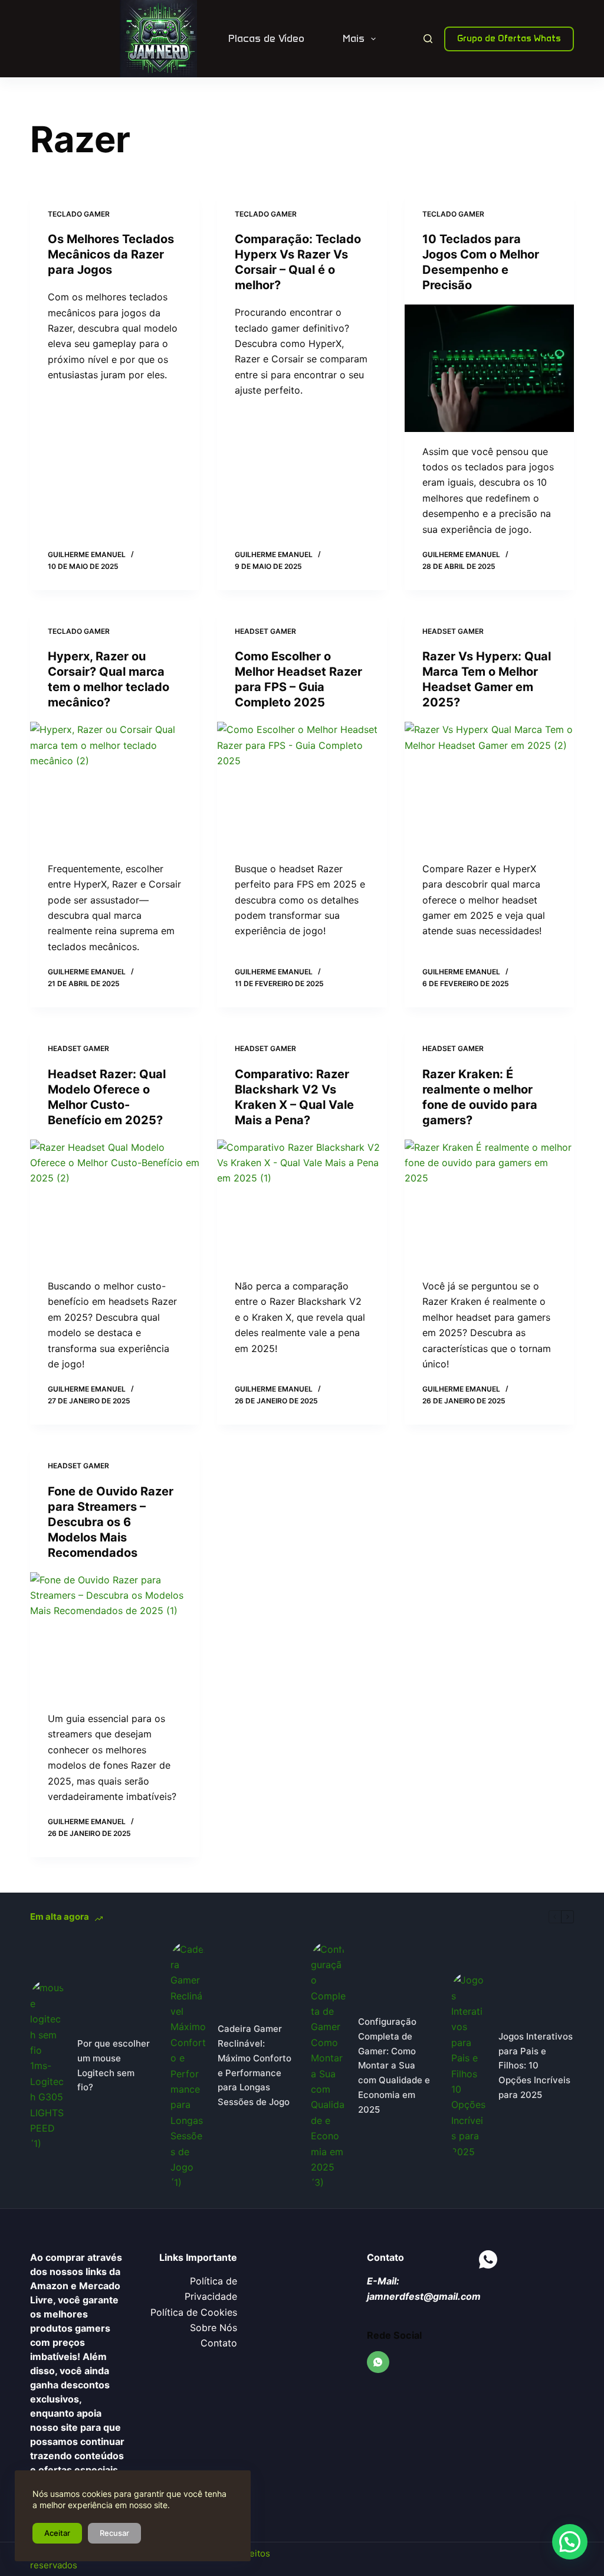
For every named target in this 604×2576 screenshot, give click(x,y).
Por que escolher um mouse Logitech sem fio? (114, 2065)
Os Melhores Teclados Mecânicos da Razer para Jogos (111, 254)
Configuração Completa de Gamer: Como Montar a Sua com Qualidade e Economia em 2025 (394, 2066)
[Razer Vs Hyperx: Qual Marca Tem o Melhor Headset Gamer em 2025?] (489, 785)
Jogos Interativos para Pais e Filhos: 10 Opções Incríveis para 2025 (536, 2066)
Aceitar (57, 2533)
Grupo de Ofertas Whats (509, 38)
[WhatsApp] (378, 2362)
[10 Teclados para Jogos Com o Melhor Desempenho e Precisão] (489, 368)
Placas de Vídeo (266, 38)
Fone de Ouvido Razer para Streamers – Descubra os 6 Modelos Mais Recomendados (111, 1522)
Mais (354, 38)
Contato (219, 2343)
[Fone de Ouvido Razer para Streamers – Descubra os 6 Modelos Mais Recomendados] (115, 1636)
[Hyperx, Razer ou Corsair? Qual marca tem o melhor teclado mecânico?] (115, 785)
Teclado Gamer (79, 214)
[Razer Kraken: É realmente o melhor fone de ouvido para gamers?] (489, 1203)
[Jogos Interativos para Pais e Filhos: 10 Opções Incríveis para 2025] (469, 2066)
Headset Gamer (265, 631)
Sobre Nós (214, 2328)
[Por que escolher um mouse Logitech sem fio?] (48, 2066)
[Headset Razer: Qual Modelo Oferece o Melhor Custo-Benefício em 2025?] (115, 1203)
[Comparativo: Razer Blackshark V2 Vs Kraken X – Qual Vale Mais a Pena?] (302, 1203)
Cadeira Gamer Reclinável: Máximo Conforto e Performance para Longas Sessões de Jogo (255, 2065)
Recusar (114, 2533)
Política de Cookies (194, 2312)
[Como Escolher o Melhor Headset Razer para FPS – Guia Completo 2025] (302, 785)
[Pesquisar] (428, 39)
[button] (570, 2542)
